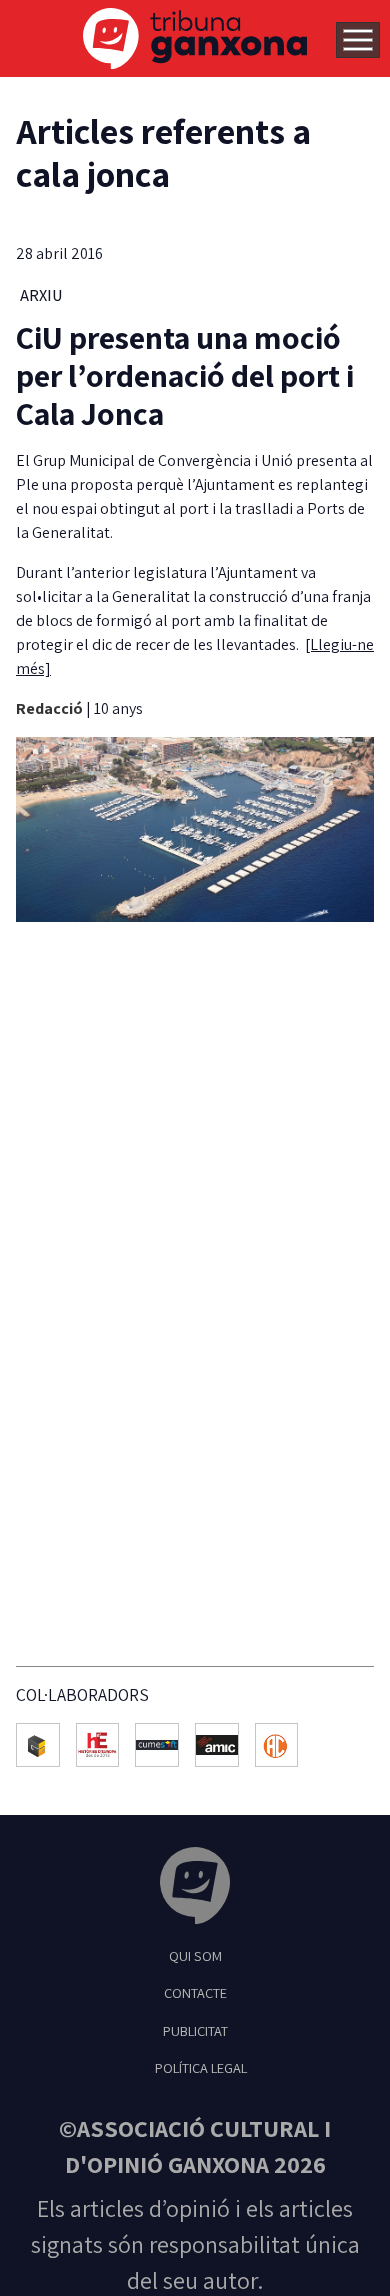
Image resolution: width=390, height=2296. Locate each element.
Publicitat (195, 2030)
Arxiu (41, 295)
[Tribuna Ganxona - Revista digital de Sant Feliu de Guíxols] (195, 1888)
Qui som (195, 1955)
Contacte (195, 1992)
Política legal (201, 2067)
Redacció (51, 708)
